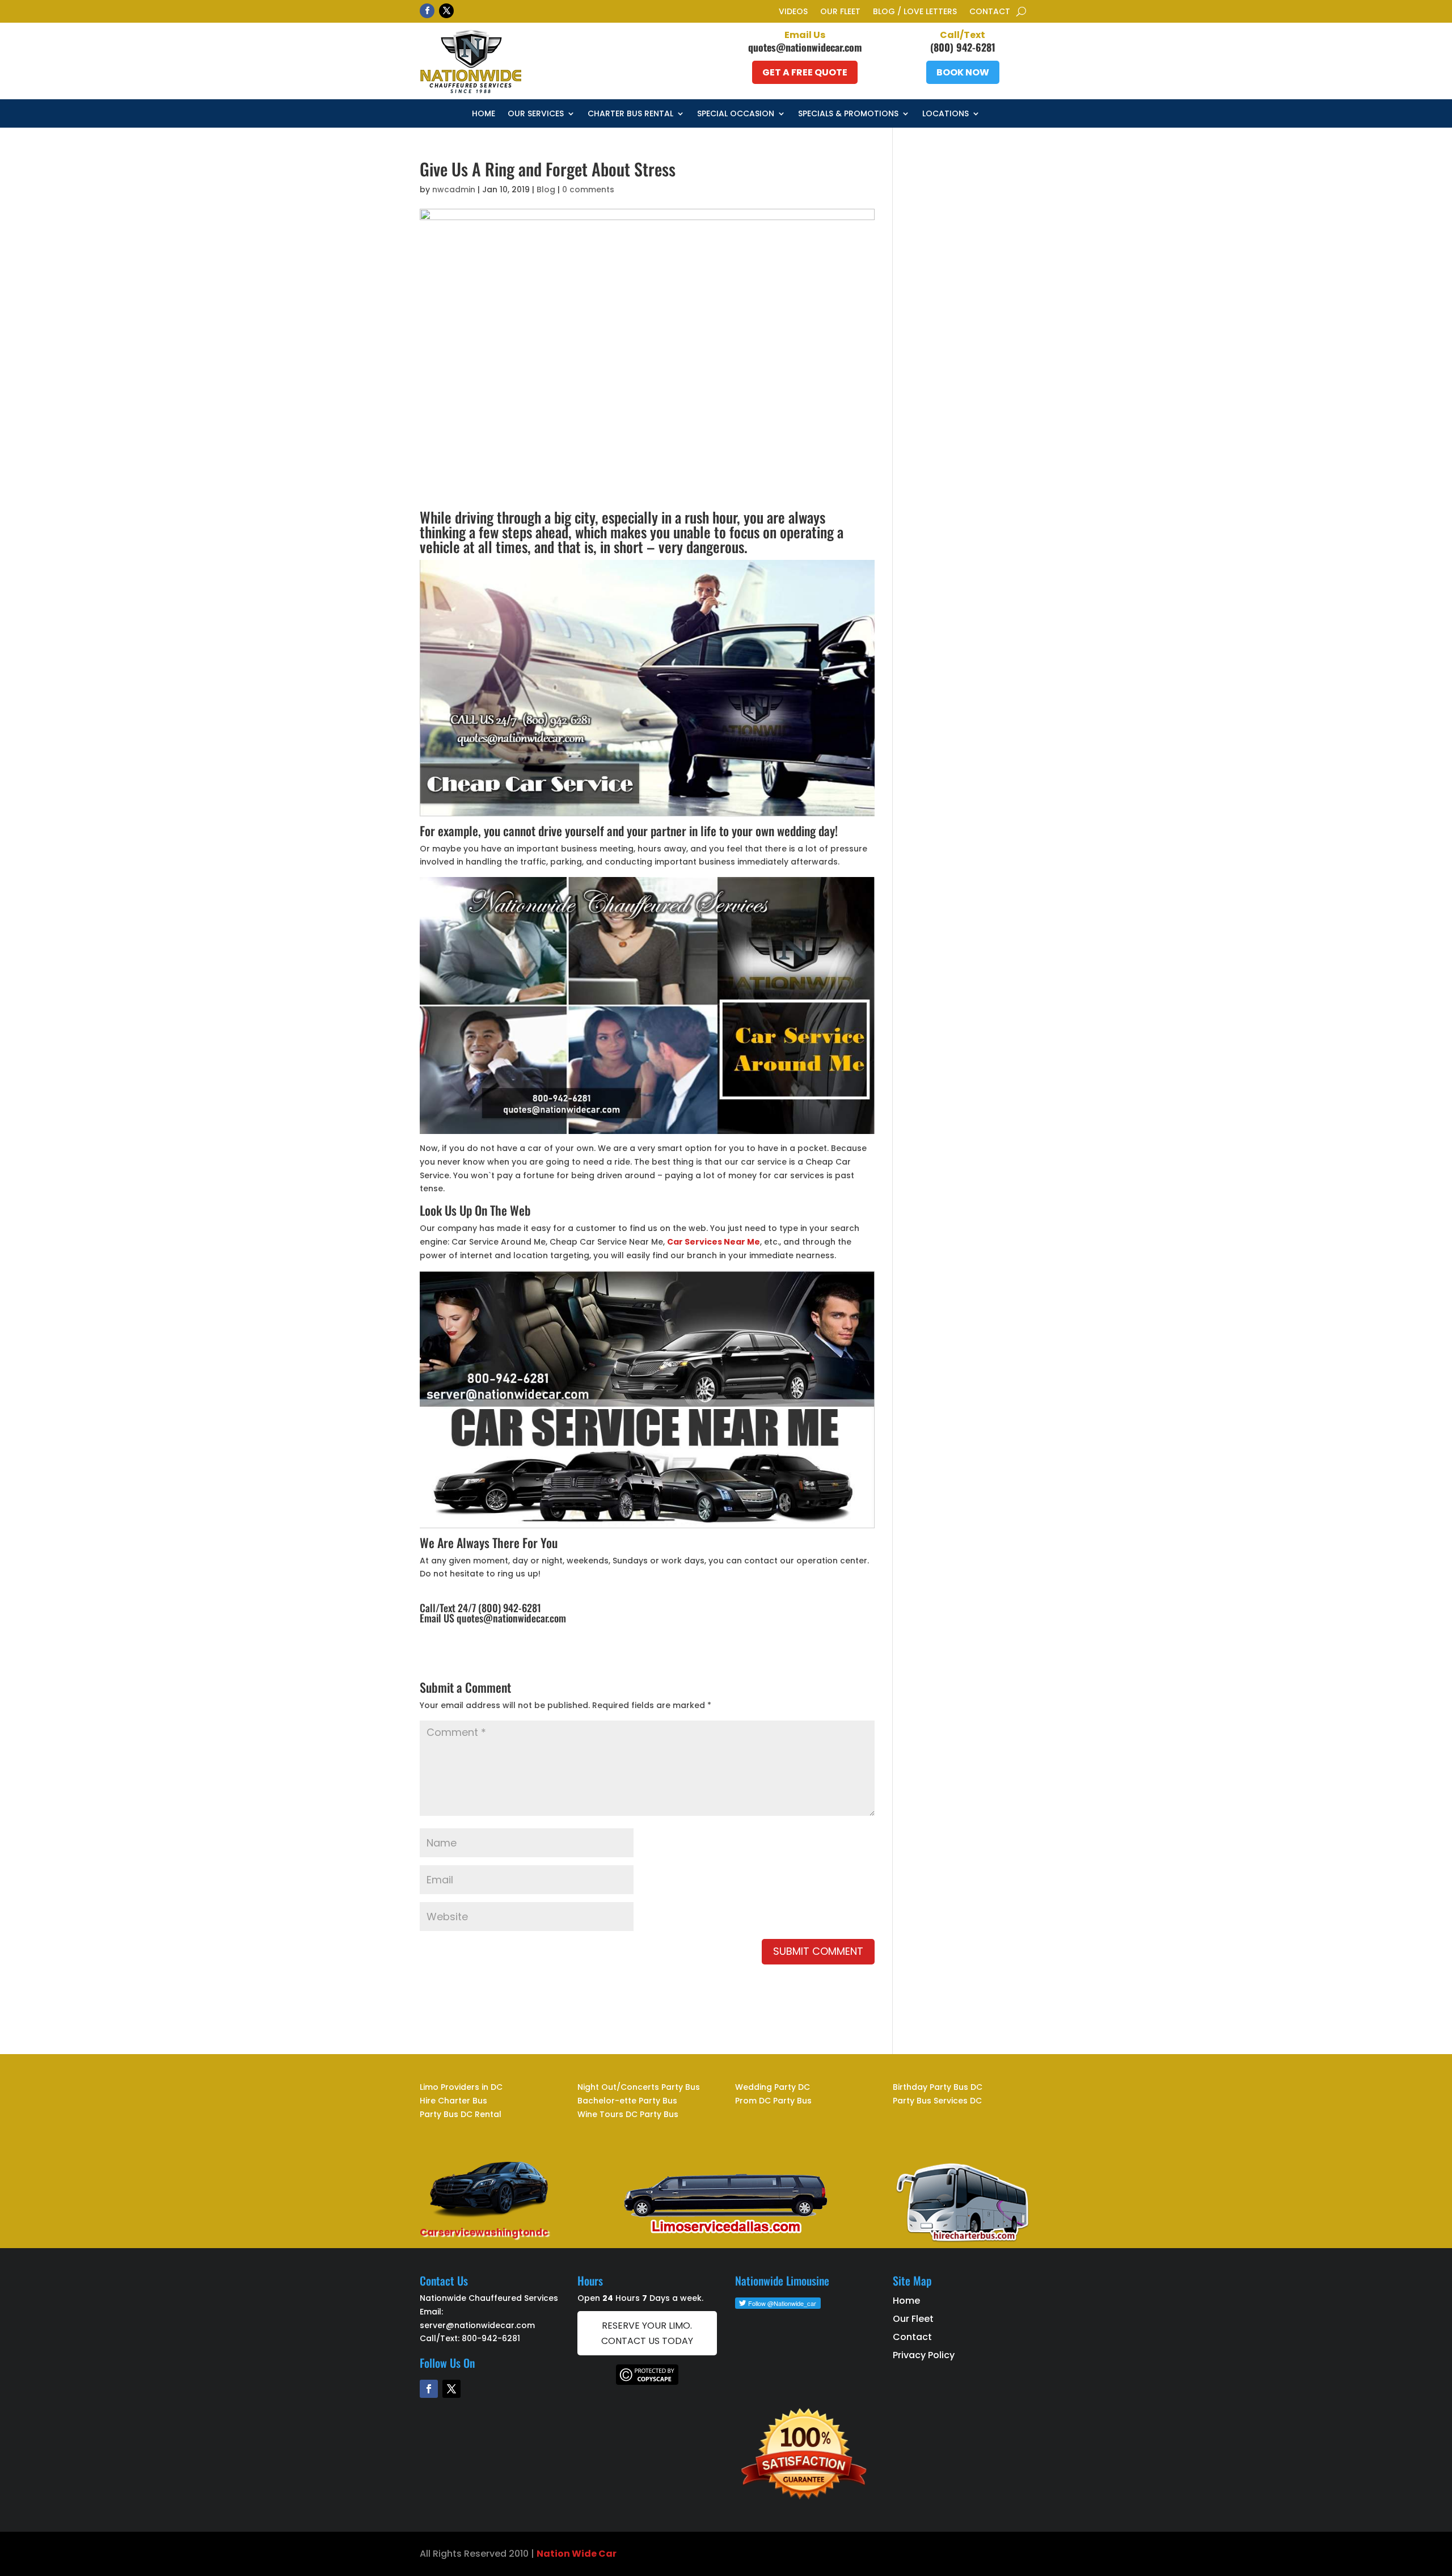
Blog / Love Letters (915, 12)
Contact (990, 12)
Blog (546, 189)
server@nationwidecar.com (477, 2325)
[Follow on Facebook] (427, 11)
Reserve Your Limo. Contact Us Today (647, 2333)
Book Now (963, 72)
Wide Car (593, 2554)
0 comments (588, 189)
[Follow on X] (446, 11)
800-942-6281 (491, 2338)
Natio (550, 2554)
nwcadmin (454, 189)
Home (484, 114)
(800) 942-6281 (963, 47)
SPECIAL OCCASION (736, 114)
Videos (793, 12)
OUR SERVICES (536, 114)
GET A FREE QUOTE (805, 72)
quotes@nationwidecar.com (805, 47)
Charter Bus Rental (630, 114)
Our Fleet (840, 12)
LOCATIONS (946, 114)
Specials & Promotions (848, 114)
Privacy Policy (924, 2355)
